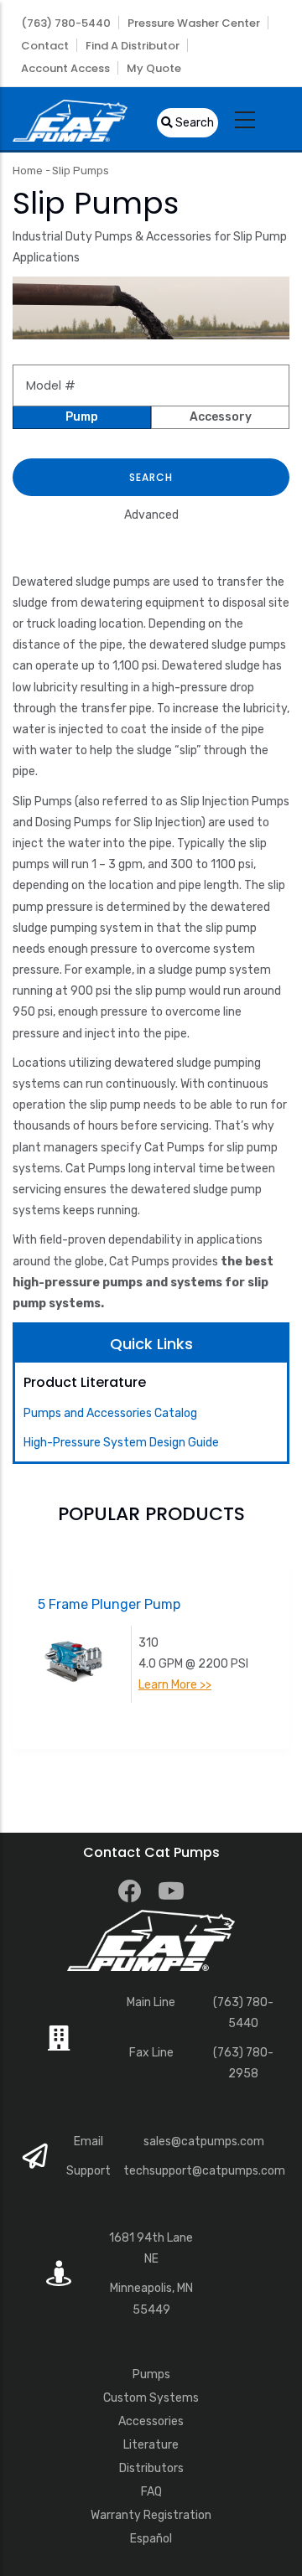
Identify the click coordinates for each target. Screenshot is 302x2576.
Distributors (151, 2468)
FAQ (151, 2492)
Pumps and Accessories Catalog (110, 1413)
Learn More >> (175, 1685)
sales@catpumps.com (204, 2141)
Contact (45, 46)
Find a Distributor (133, 46)
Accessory (221, 417)
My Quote (154, 68)
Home (28, 171)
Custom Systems (151, 2398)
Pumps (151, 2374)
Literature (151, 2445)
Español (151, 2539)
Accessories (151, 2421)
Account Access (65, 68)
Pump (82, 417)
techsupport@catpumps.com (204, 2171)
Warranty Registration (151, 2515)
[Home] (70, 119)
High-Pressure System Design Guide (121, 1443)
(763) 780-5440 (66, 23)
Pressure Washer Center (194, 23)
